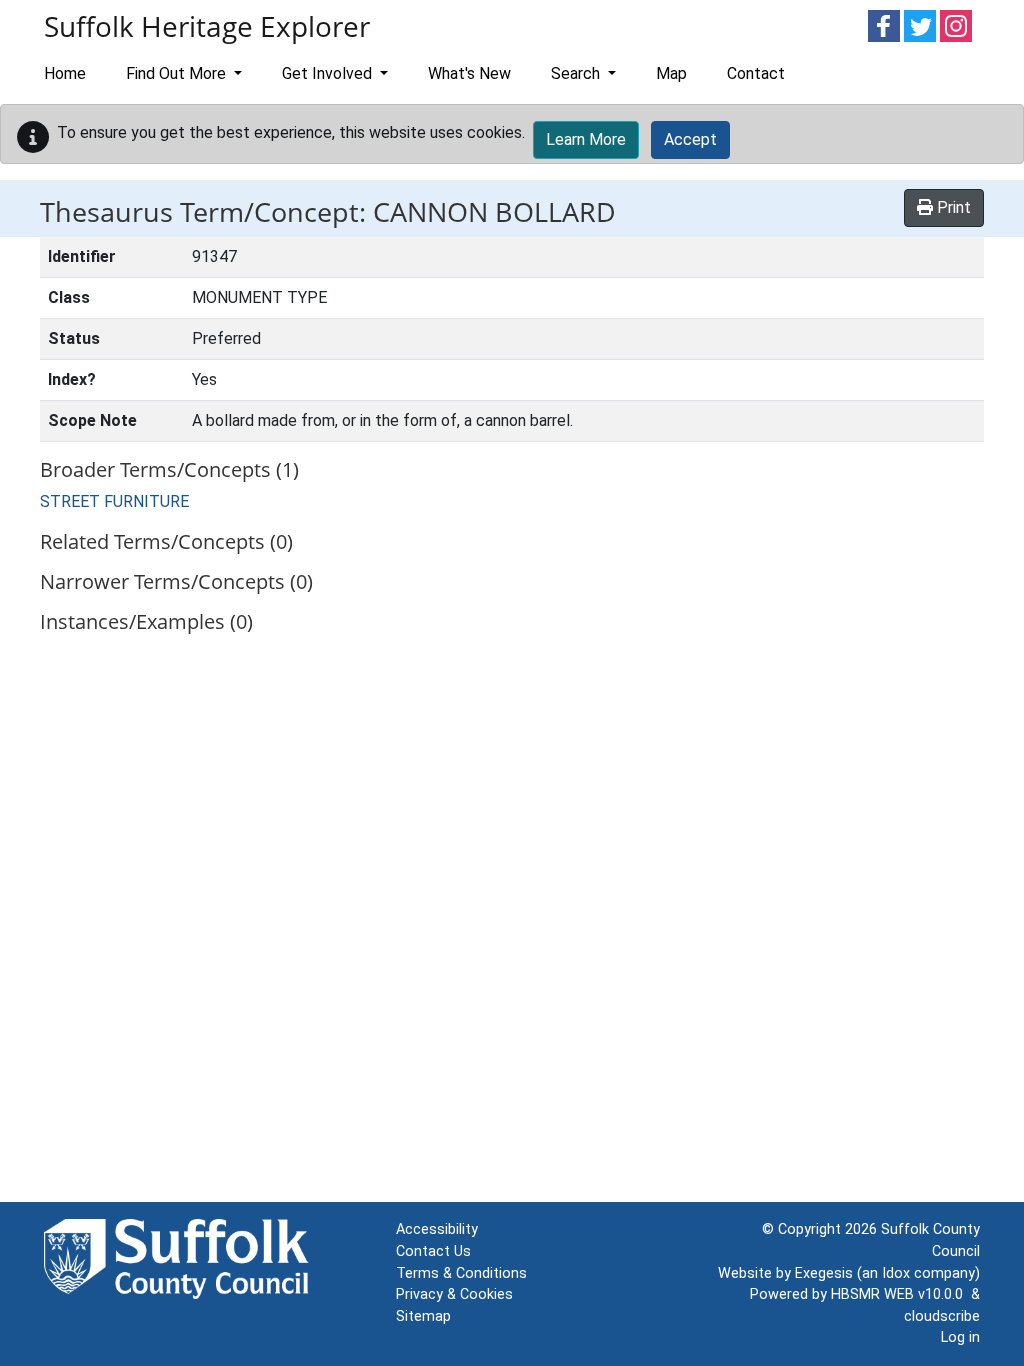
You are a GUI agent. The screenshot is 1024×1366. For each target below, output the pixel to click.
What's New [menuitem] (469, 73)
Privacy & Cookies (454, 1294)
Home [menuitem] (65, 73)
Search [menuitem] (577, 73)
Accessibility (437, 1229)
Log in (960, 1337)
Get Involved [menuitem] (329, 73)
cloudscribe (942, 1316)
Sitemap (423, 1316)
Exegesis (824, 1273)
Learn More (586, 139)
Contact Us (433, 1251)
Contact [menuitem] (756, 73)
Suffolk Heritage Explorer (207, 26)
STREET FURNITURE (114, 501)
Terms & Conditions (461, 1273)
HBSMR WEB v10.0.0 (901, 1294)
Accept (690, 139)
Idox (896, 1273)
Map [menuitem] (671, 73)
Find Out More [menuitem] (178, 73)
